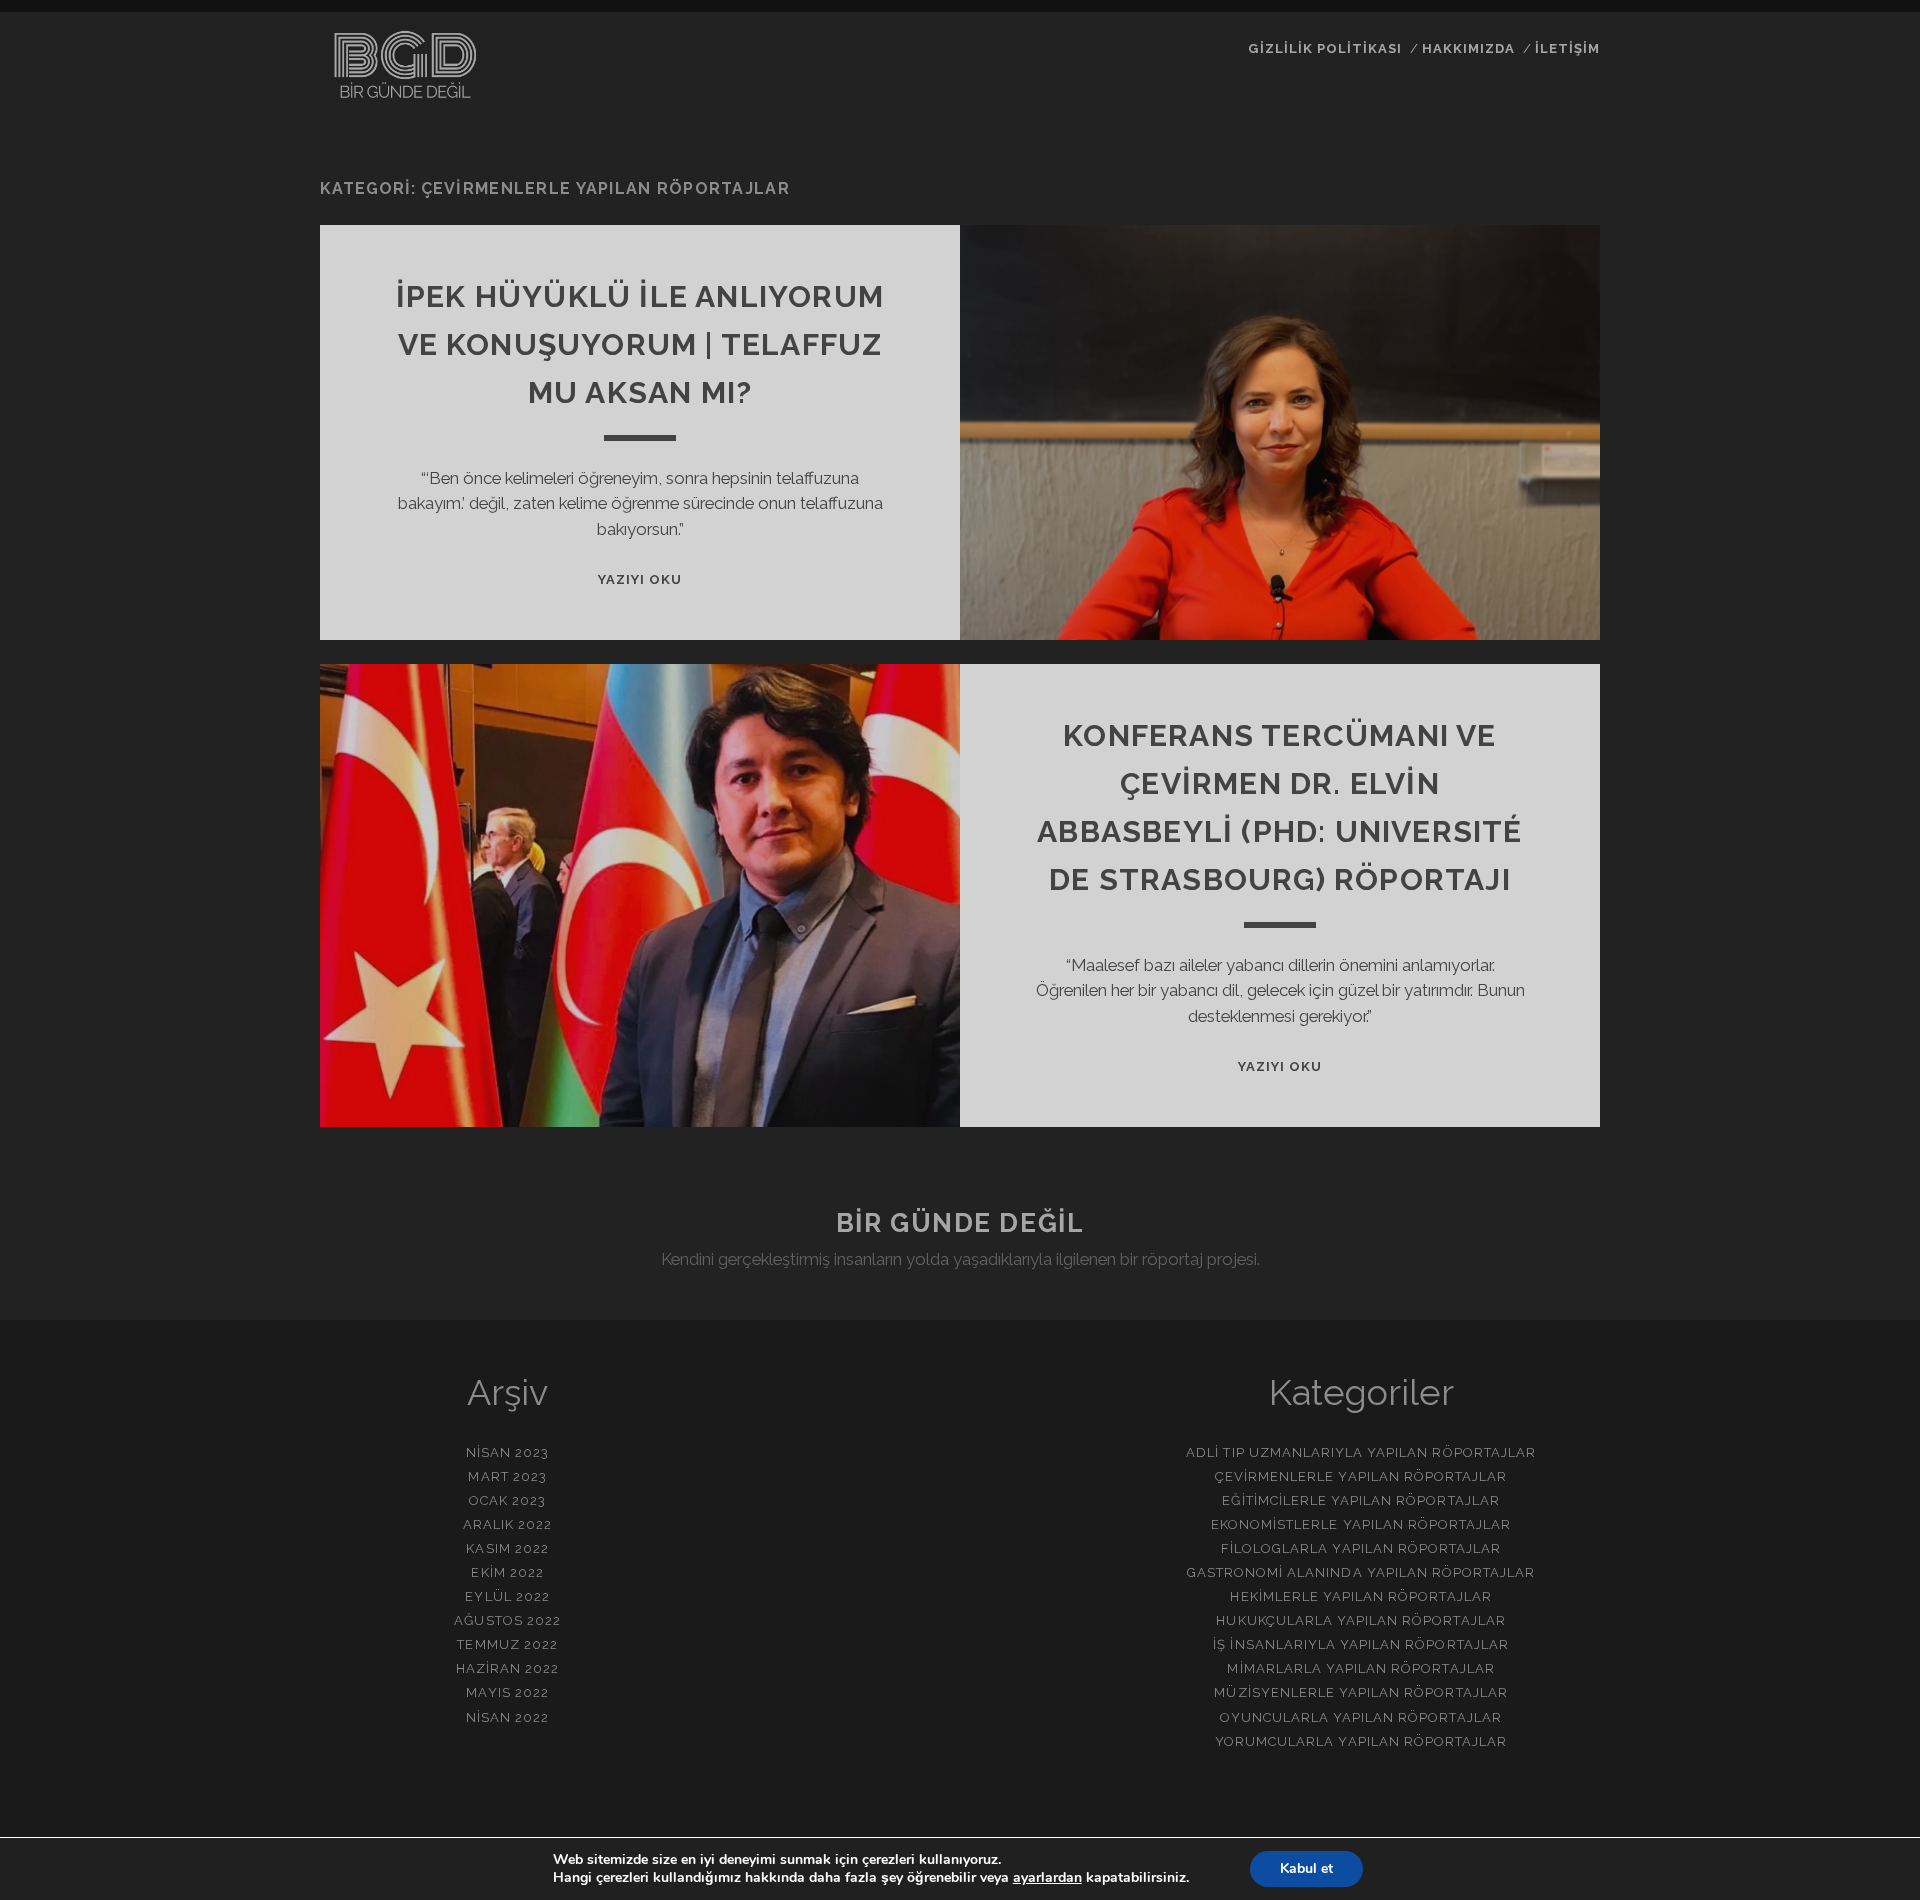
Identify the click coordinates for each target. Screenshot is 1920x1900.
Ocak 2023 (507, 1500)
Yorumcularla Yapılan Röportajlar (1361, 1741)
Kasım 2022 (507, 1548)
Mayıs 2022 (507, 1692)
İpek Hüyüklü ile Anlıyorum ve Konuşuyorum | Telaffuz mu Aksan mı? (640, 344)
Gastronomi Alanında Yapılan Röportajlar (1361, 1572)
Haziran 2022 (508, 1668)
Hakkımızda (1468, 48)
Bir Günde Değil (960, 1223)
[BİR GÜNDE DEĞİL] (405, 93)
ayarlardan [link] (1047, 1877)
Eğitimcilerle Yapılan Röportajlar (1360, 1500)
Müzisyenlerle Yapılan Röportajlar (1360, 1692)
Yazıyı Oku (640, 579)
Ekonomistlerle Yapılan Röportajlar (1361, 1524)
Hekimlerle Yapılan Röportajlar (1360, 1596)
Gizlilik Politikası (1325, 48)
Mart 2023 (507, 1476)
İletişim (1567, 48)
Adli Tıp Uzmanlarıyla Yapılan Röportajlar (1361, 1452)
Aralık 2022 (507, 1524)
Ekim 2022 (507, 1572)
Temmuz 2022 (507, 1644)
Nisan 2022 (507, 1717)
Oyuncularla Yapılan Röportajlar (1360, 1717)
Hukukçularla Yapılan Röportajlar (1360, 1620)
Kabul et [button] (1306, 1868)
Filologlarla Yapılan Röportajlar (1361, 1548)
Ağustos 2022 (507, 1620)
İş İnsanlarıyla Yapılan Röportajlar (1360, 1644)
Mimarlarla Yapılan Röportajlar (1360, 1668)
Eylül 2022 (507, 1596)
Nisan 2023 (507, 1452)
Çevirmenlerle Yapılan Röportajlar (1361, 1476)
